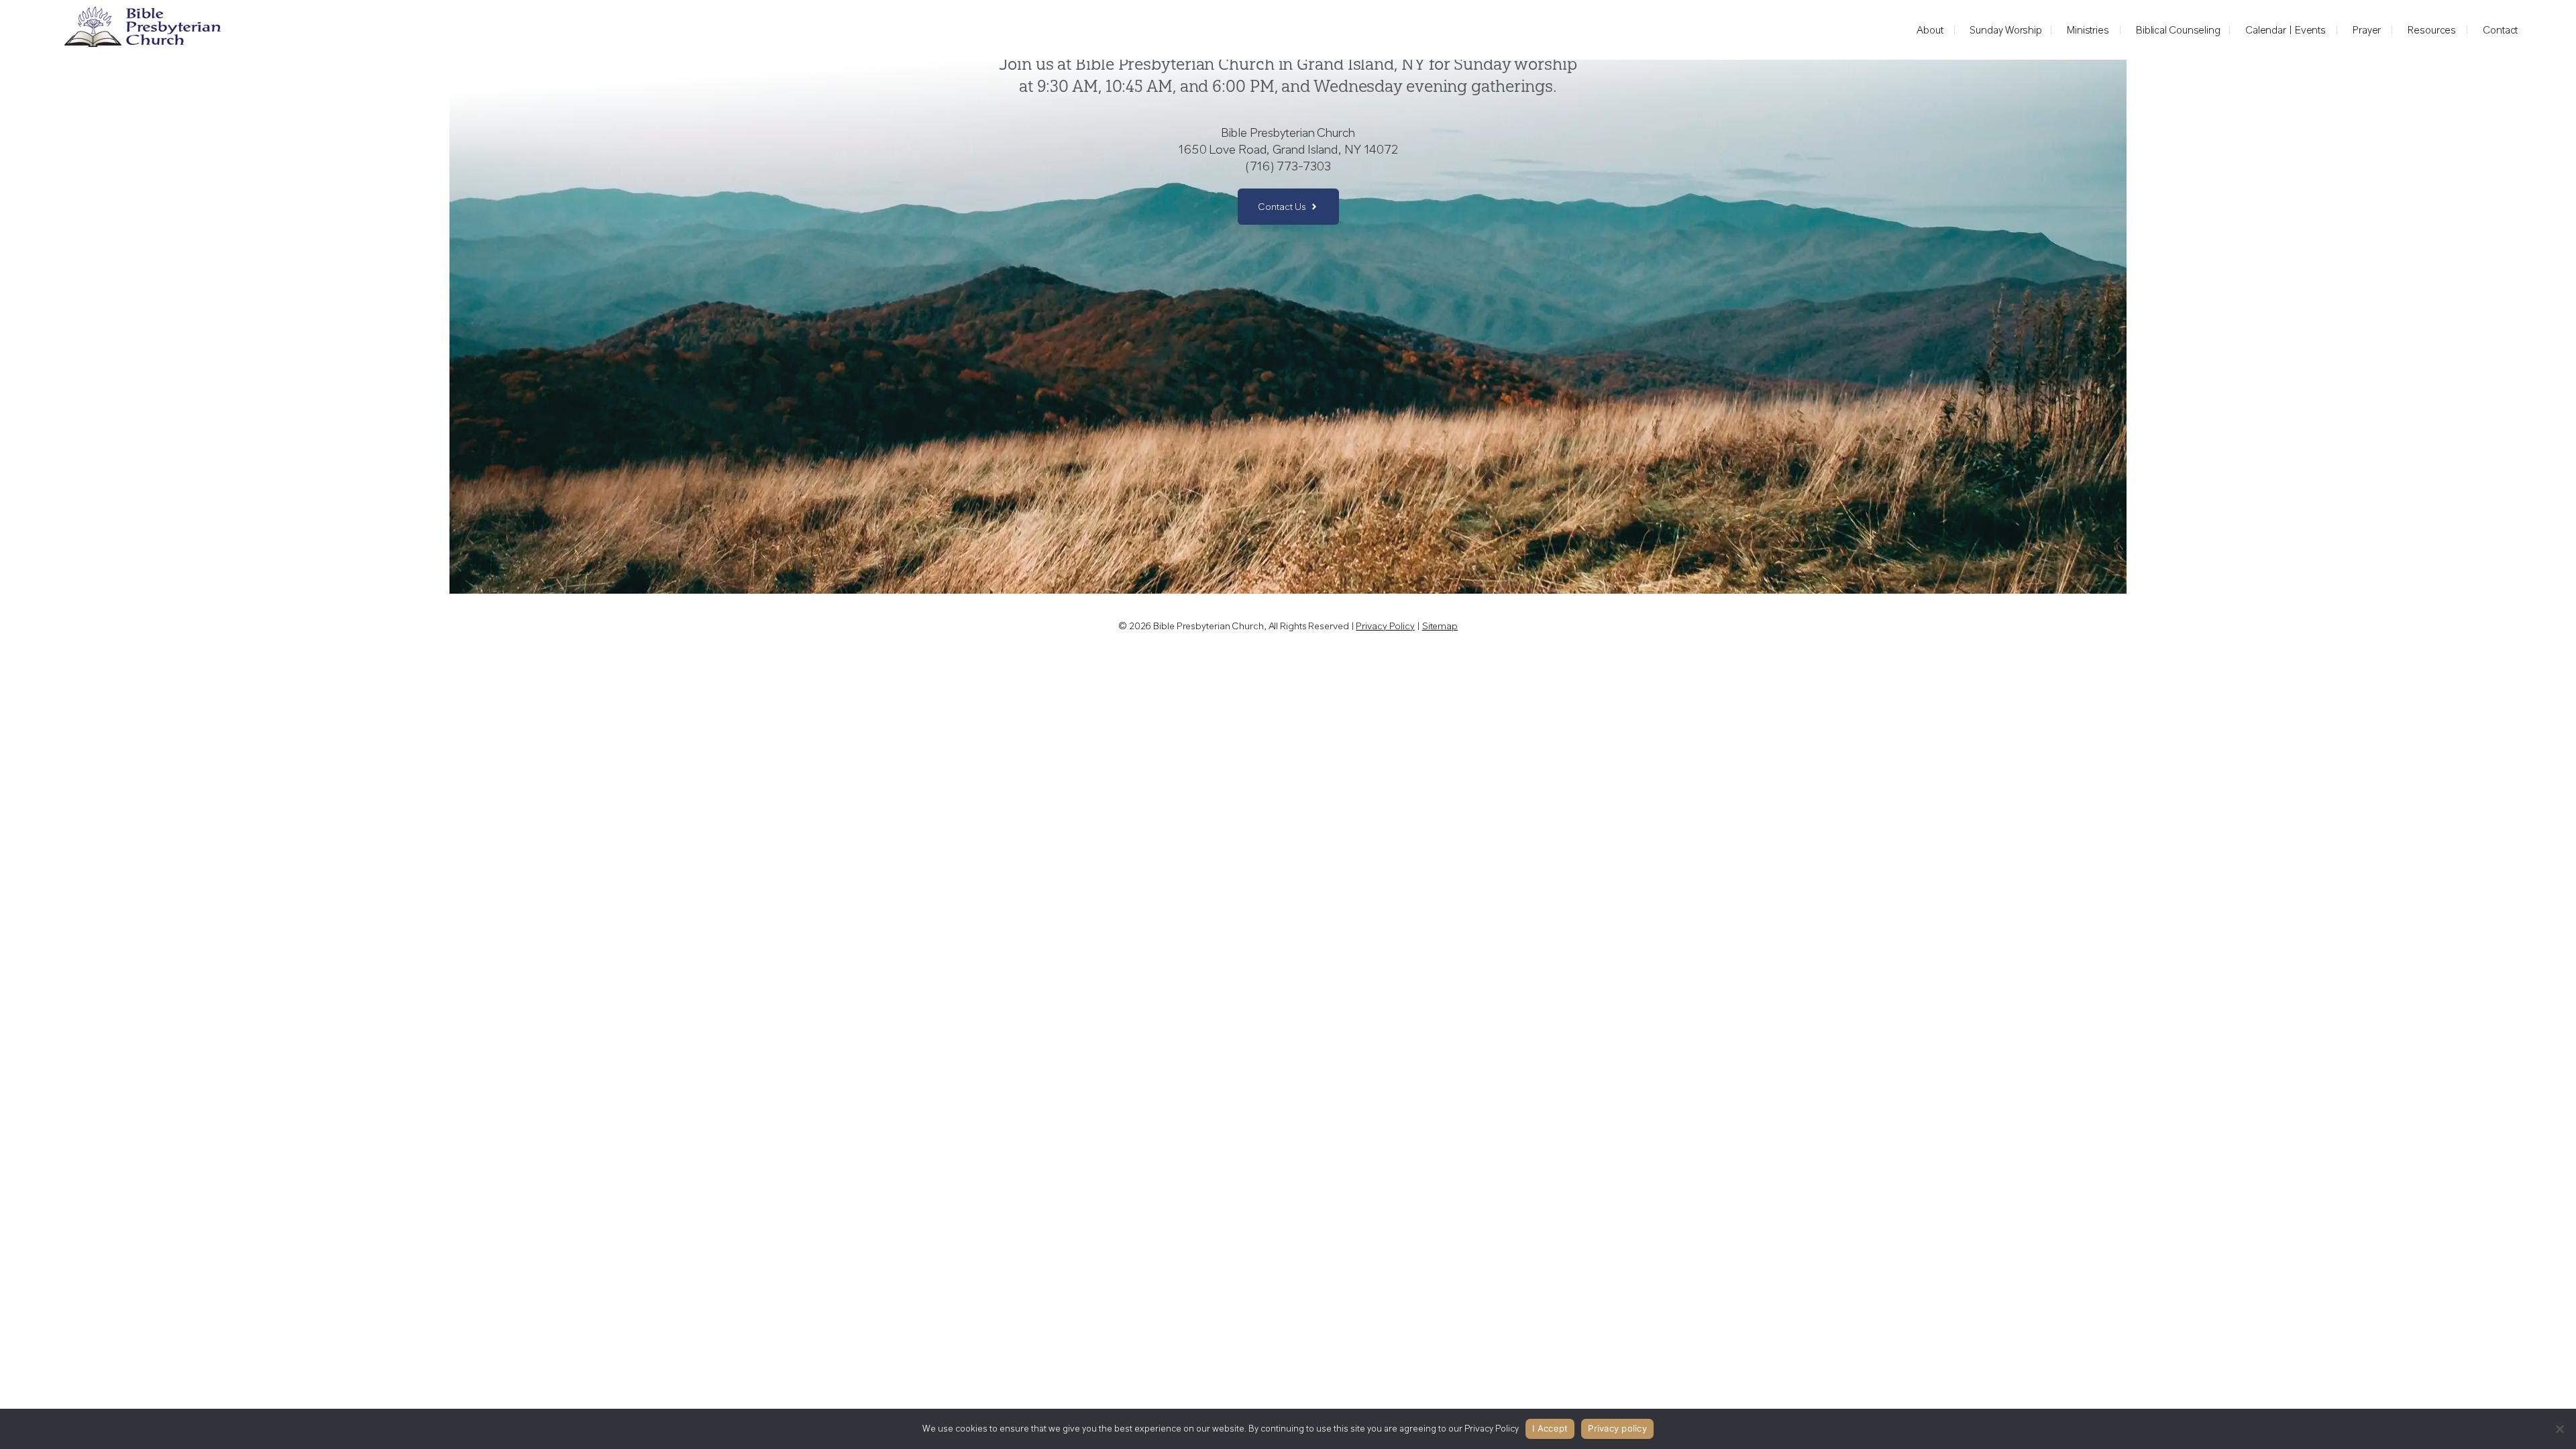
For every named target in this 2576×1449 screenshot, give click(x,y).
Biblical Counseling (2178, 30)
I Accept (1550, 1428)
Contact (2500, 30)
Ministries (2088, 30)
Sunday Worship (2006, 30)
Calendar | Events (2286, 30)
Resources (2432, 30)
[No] (2559, 1429)
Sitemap (1440, 626)
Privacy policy (1617, 1428)
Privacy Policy (1385, 626)
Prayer (2367, 30)
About (1930, 30)
